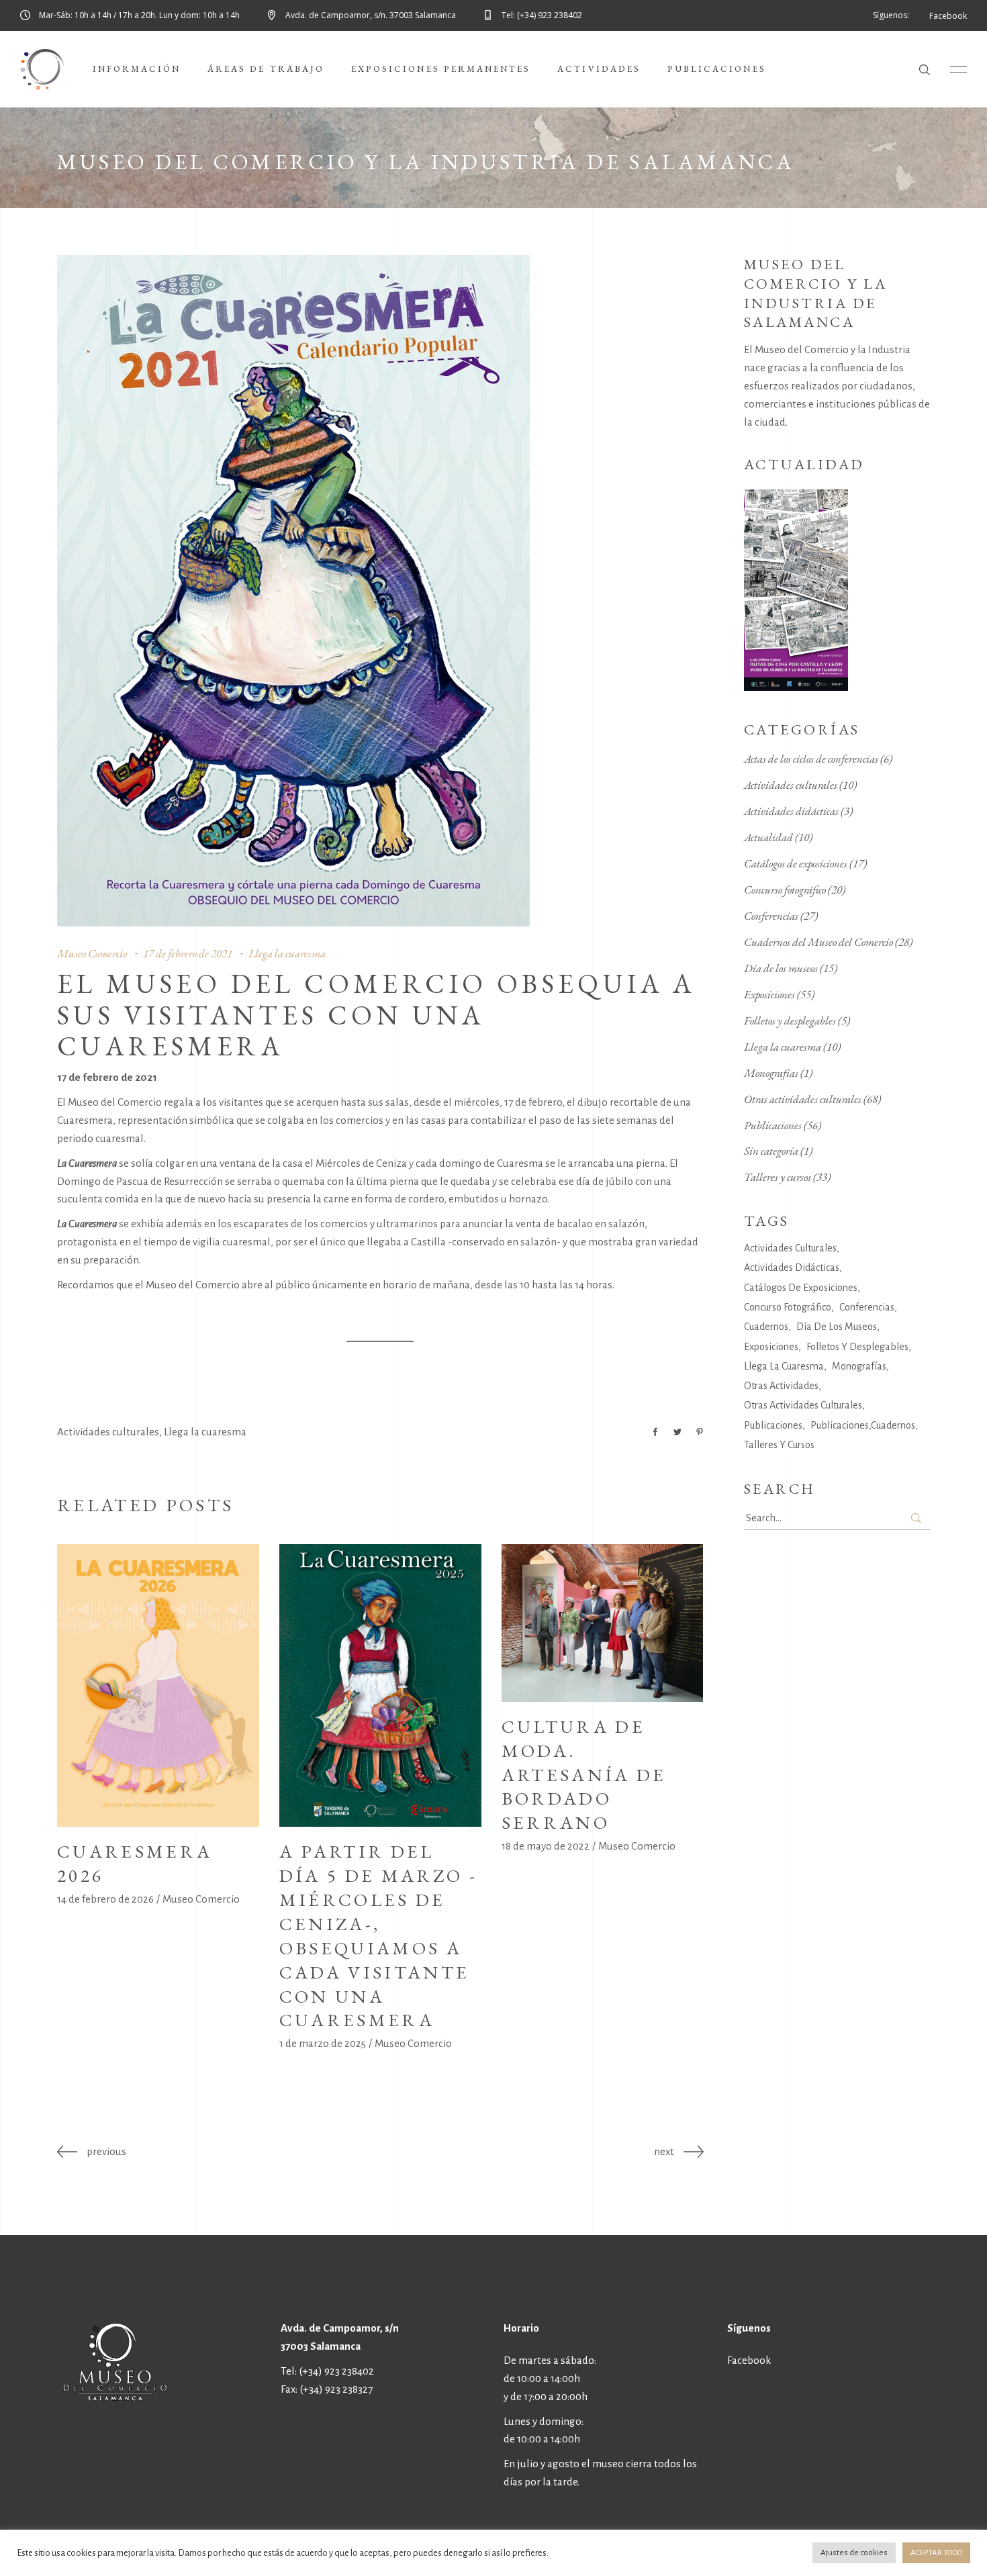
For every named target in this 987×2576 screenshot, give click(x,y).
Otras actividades (781, 1386)
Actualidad (768, 837)
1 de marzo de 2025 (323, 2043)
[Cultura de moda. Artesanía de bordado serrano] (603, 1623)
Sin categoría (771, 1151)
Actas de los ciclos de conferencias (811, 759)
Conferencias (771, 916)
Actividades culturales (108, 1432)
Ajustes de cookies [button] (854, 2553)
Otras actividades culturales (803, 1099)
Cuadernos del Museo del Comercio (818, 942)
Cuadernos (766, 1327)
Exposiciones (769, 994)
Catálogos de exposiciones (796, 863)
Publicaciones (773, 1125)
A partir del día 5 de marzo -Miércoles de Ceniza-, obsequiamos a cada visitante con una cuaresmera (378, 1936)
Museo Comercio (92, 953)
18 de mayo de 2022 (546, 1846)
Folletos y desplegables (790, 1020)
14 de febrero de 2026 (105, 1899)
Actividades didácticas (791, 811)
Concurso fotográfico (785, 890)
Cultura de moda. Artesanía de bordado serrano (584, 1775)
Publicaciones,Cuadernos (863, 1425)
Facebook (749, 2360)
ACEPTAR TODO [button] (936, 2553)
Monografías (771, 1073)
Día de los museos (781, 968)
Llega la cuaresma (287, 953)
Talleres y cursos (778, 1177)
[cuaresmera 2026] (158, 1685)
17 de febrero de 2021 (188, 953)
